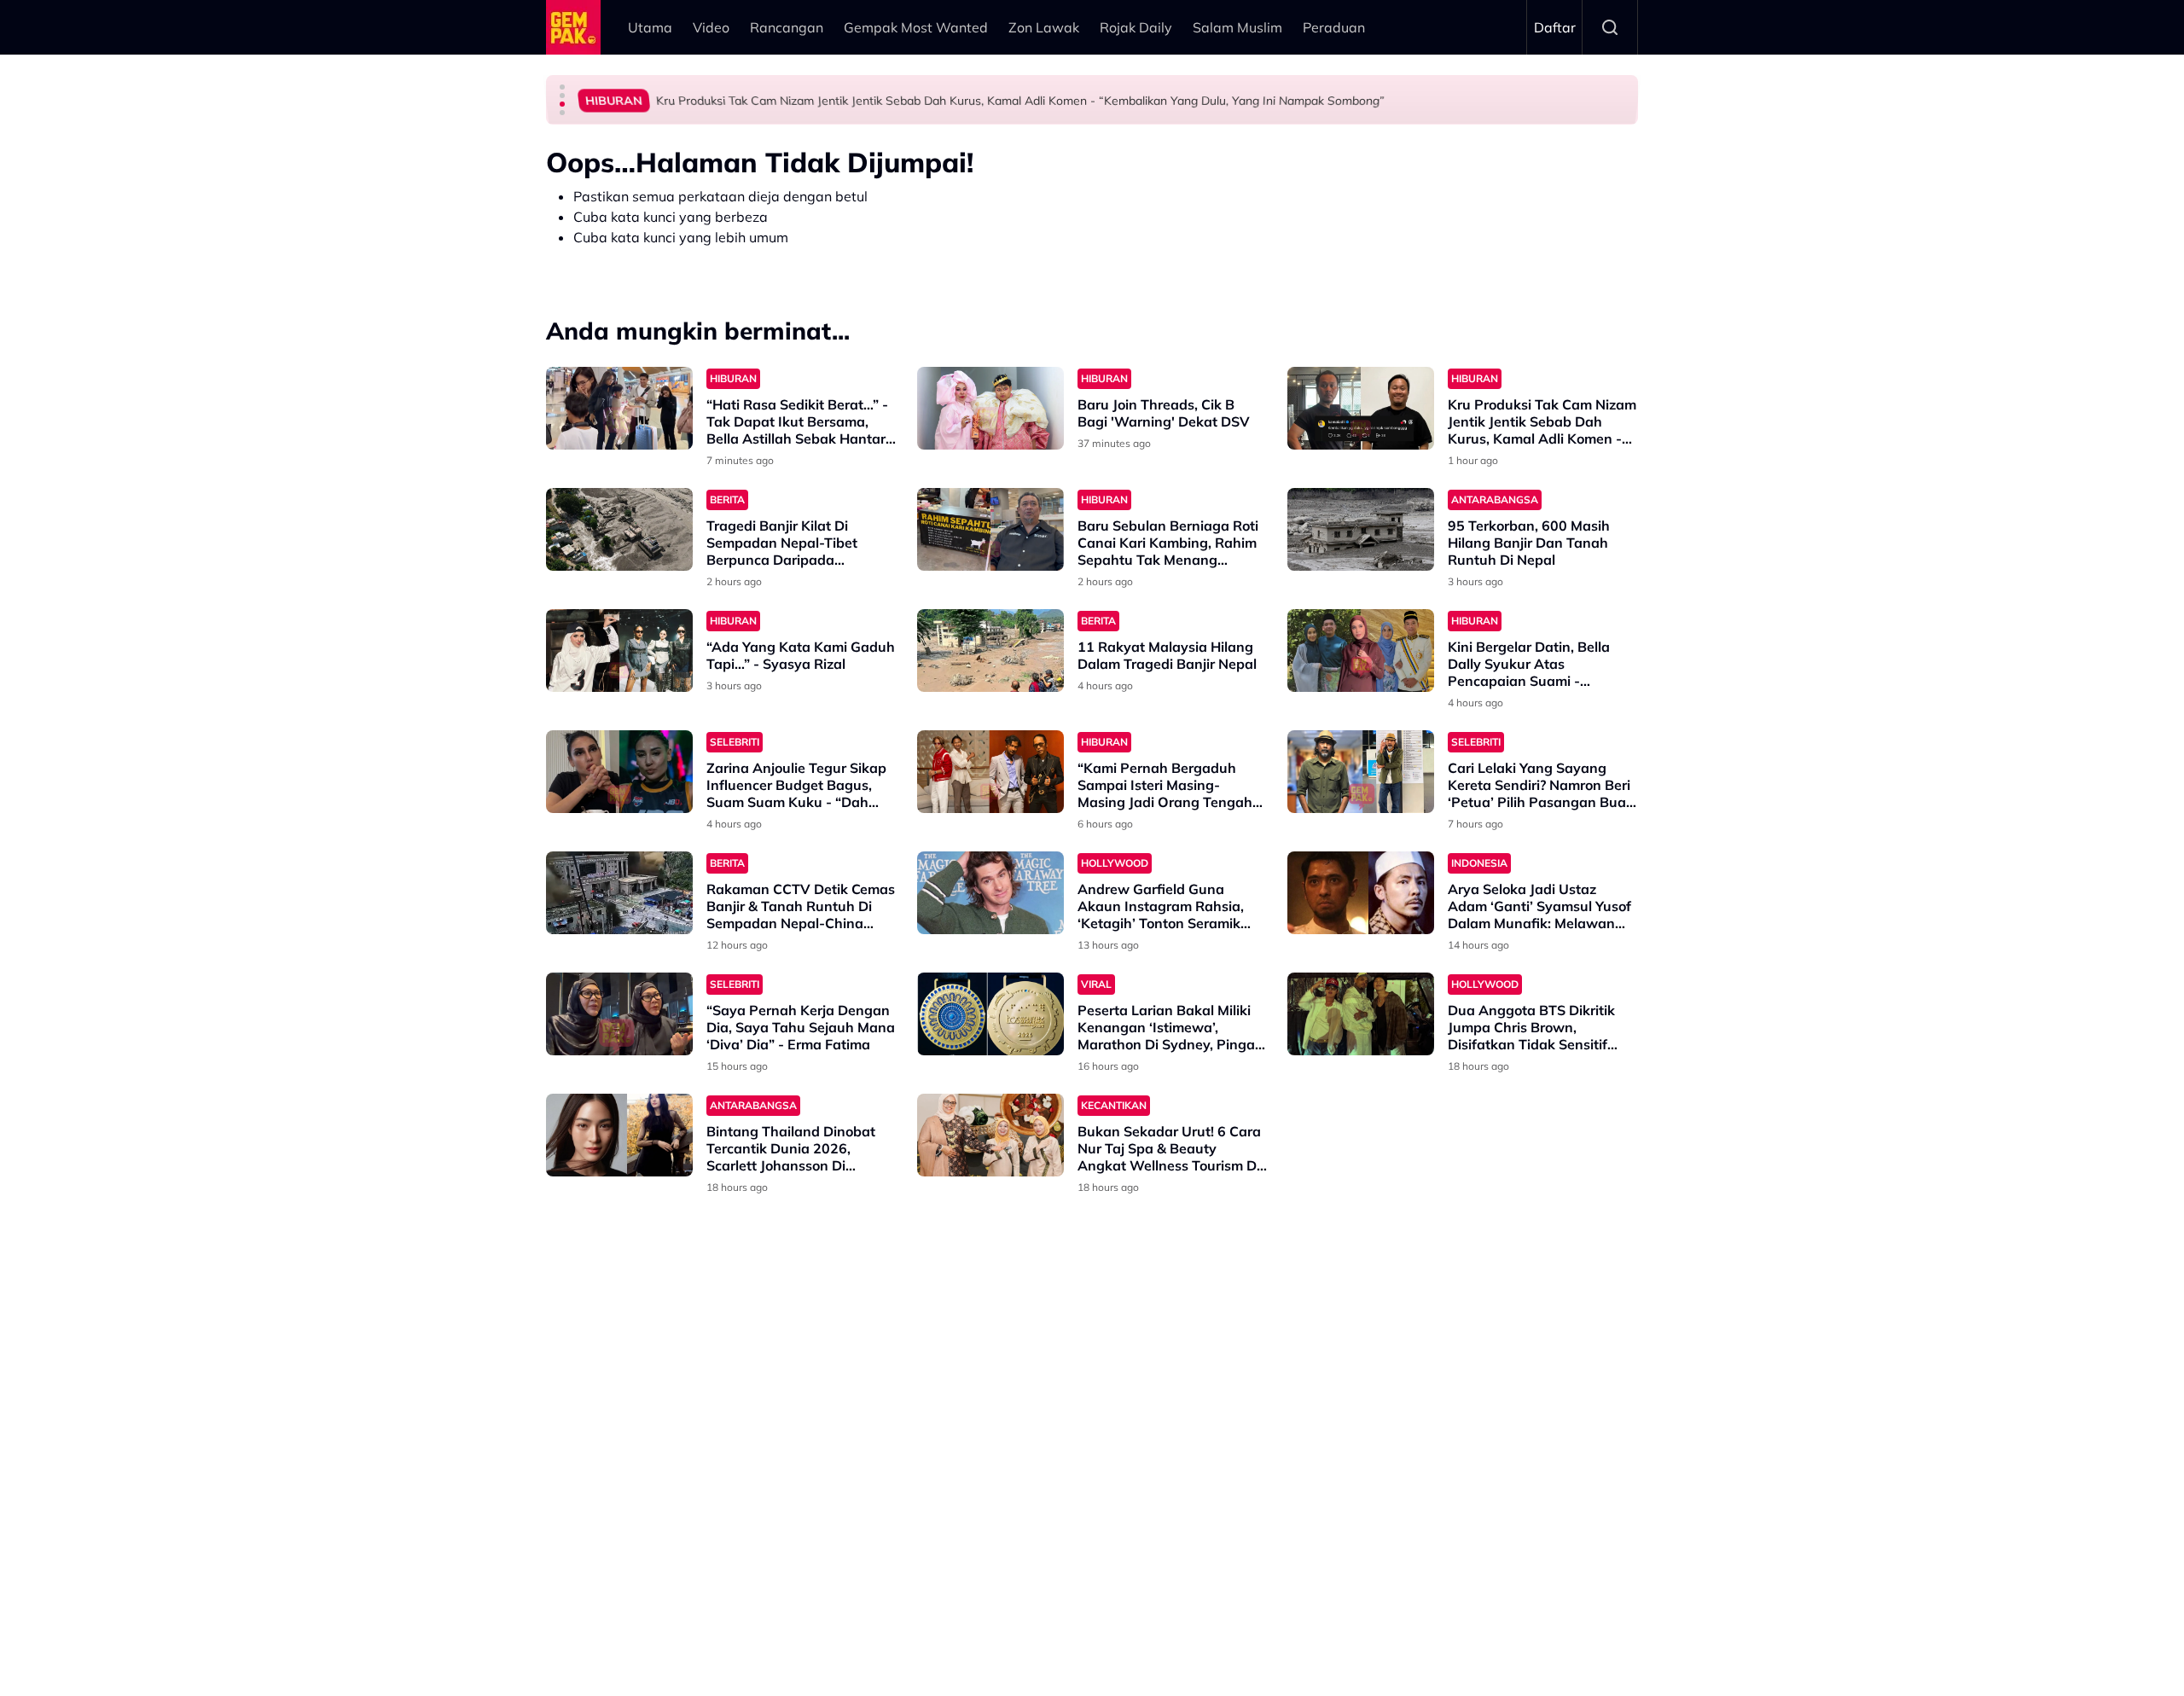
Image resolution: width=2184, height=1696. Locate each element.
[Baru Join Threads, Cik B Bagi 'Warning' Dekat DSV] (990, 408)
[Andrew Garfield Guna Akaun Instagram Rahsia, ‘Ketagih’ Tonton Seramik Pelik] (990, 893)
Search (1610, 27)
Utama (650, 27)
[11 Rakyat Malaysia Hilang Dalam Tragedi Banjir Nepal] (990, 651)
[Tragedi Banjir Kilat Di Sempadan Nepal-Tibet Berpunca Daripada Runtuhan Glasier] (619, 529)
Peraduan (1334, 27)
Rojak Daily (1136, 27)
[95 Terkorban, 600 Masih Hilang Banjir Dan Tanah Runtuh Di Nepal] (1361, 529)
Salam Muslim (1237, 27)
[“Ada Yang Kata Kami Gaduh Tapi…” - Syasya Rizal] (619, 651)
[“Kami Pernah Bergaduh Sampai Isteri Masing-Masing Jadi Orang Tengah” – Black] (990, 772)
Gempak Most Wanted (916, 27)
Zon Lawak (1044, 27)
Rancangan (787, 27)
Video (711, 27)
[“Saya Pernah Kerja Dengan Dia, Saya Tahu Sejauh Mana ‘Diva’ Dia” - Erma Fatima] (619, 1014)
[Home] (573, 27)
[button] (562, 87)
